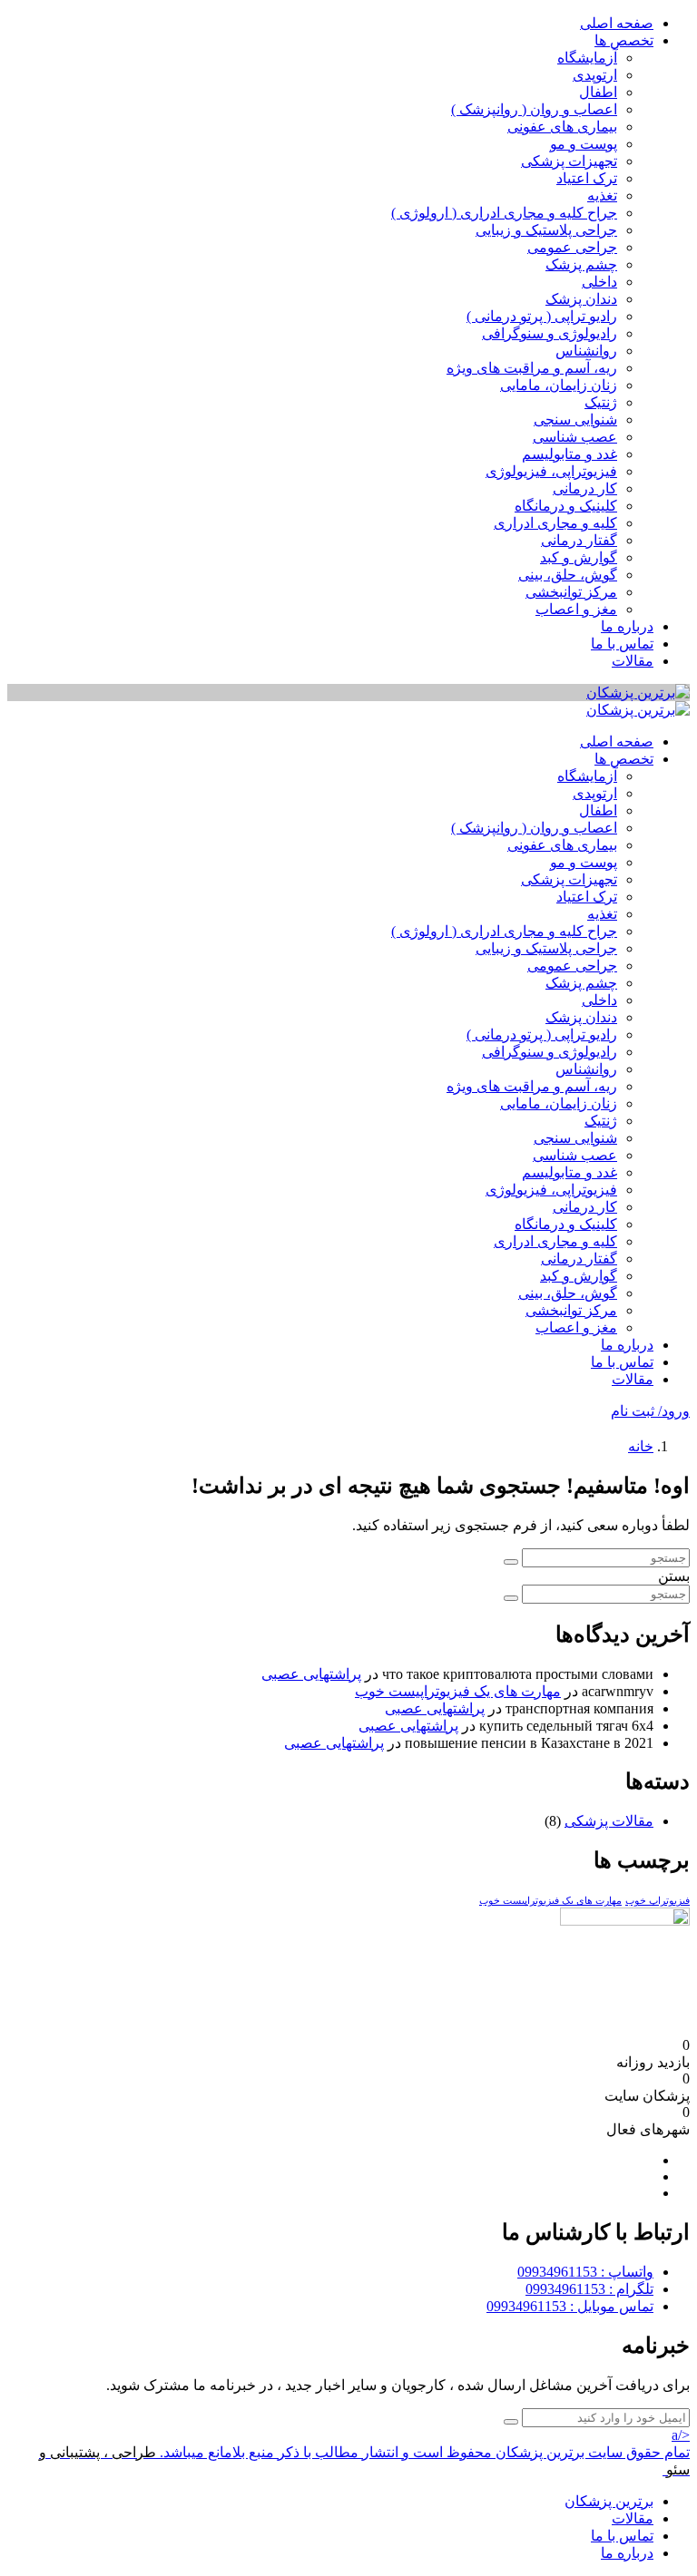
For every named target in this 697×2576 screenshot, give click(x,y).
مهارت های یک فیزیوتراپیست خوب (458, 1691)
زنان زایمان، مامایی (559, 385)
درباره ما (627, 626)
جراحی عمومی (572, 247)
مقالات (633, 661)
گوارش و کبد (579, 557)
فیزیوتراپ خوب (658, 1901)
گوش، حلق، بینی (568, 575)
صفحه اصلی (617, 23)
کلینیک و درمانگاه (566, 506)
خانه (641, 1446)
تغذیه (602, 195)
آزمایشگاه (587, 58)
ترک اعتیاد (587, 178)
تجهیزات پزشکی (569, 161)
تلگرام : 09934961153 (589, 2289)
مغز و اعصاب (576, 609)
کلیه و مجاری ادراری (555, 523)
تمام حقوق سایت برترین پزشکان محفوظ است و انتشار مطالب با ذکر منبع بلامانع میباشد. (425, 2452)
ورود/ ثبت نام (650, 1411)
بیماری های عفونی (562, 127)
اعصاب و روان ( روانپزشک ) (534, 109)
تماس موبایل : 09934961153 (570, 2306)
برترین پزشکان (609, 2501)
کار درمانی (585, 488)
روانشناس (586, 351)
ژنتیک (601, 402)
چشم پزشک (581, 264)
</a (681, 2435)
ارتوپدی (595, 75)
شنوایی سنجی (575, 420)
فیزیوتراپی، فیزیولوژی (551, 471)
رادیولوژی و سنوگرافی (550, 333)
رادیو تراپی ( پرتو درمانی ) (542, 316)
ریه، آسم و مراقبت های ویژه (532, 368)
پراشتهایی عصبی (311, 1674)
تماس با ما (622, 644)
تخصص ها (624, 40)
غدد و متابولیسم (569, 454)
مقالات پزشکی (609, 1821)
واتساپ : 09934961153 (585, 2272)
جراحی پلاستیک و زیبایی (546, 230)
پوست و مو (584, 144)
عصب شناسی (575, 437)
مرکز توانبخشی (571, 592)
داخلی (599, 282)
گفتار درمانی (579, 540)
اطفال (598, 92)
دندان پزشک (581, 299)
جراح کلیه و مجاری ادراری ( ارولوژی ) (504, 213)
